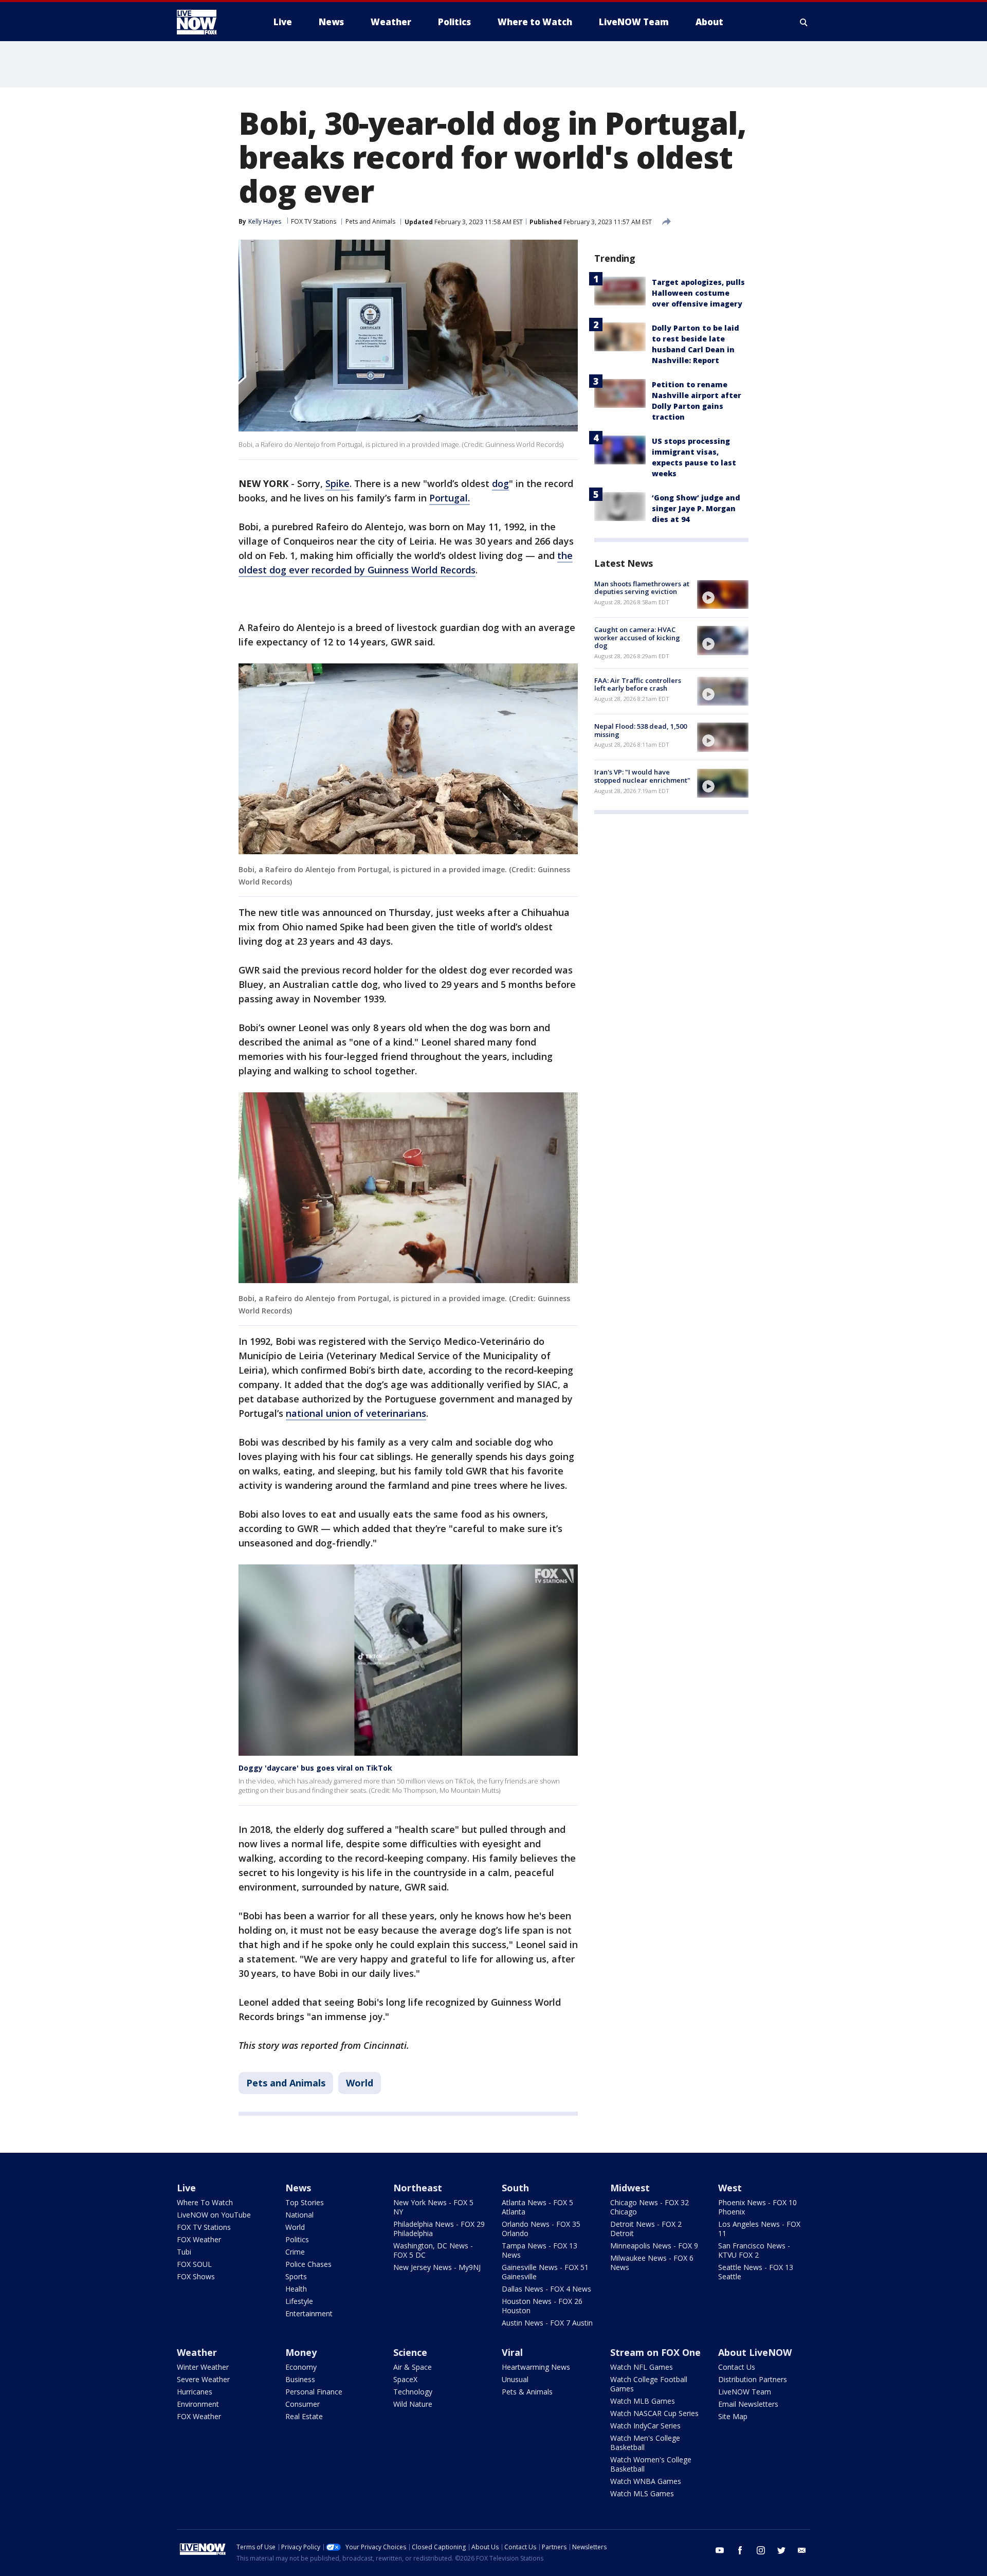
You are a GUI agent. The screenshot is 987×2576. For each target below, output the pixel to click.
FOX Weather (199, 2239)
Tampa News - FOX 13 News (540, 2250)
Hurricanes (195, 2392)
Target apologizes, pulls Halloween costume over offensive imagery (698, 293)
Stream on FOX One (655, 2352)
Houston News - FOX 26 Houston (542, 2306)
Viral (512, 2352)
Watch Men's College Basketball (645, 2443)
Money (301, 2352)
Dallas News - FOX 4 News (546, 2289)
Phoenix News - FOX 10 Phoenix (757, 2207)
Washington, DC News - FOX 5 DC (433, 2250)
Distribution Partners (753, 2379)
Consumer (303, 2404)
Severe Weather (203, 2379)
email (802, 2550)
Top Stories (305, 2202)
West (730, 2188)
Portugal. (450, 498)
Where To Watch (205, 2202)
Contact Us (737, 2367)
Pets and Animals (370, 221)
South (515, 2188)
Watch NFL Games (642, 2367)
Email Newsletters (748, 2404)
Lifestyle (299, 2301)
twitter (781, 2550)
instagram (761, 2550)
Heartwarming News (536, 2367)
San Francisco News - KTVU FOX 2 (754, 2250)
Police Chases (308, 2264)
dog (500, 483)
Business (300, 2379)
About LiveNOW (755, 2352)
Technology (413, 2392)
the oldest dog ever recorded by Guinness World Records (406, 563)
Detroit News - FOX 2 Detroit (646, 2229)
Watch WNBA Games (646, 2481)
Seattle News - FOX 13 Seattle (756, 2272)
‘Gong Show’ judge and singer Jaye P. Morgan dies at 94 (696, 508)
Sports (296, 2276)
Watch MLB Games (643, 2401)
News (298, 2188)
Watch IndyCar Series (645, 2426)
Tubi (184, 2252)
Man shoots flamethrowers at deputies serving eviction (642, 588)
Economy (301, 2367)
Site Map (733, 2416)
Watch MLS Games (642, 2493)
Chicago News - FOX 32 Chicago (650, 2207)
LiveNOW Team (745, 2392)
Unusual (515, 2379)
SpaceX (405, 2379)
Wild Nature (413, 2404)
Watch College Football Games (649, 2384)
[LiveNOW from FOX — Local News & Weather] (211, 22)
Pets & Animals (527, 2392)
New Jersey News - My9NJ (437, 2267)
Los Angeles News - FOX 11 (759, 2229)
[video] (723, 595)
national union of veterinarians (356, 1413)
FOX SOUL (194, 2264)
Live (186, 2188)
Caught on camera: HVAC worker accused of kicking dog (637, 637)
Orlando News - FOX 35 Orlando (541, 2229)
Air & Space (413, 2367)
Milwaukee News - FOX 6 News (652, 2263)
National (299, 2215)
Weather (197, 2352)
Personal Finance (314, 2392)
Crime (295, 2252)
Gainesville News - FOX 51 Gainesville (545, 2272)
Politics (297, 2239)
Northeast (418, 2188)
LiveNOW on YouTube (214, 2215)
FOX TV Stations (314, 221)
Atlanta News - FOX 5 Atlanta (537, 2207)
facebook (740, 2550)
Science (410, 2352)
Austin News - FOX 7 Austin (547, 2323)
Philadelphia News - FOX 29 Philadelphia (439, 2229)
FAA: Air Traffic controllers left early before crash (638, 684)
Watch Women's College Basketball (651, 2464)
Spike (337, 483)
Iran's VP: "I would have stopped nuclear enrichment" (642, 777)
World (360, 2083)
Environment (198, 2404)
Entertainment (309, 2313)
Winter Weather (203, 2367)
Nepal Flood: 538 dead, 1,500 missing (641, 730)
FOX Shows (196, 2276)
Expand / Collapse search (804, 22)
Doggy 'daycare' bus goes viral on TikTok (315, 1768)
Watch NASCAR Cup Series (654, 2413)
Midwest (630, 2188)
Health (296, 2289)
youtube (720, 2550)
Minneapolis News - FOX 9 (654, 2246)
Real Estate (304, 2416)
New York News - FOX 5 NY (433, 2207)
